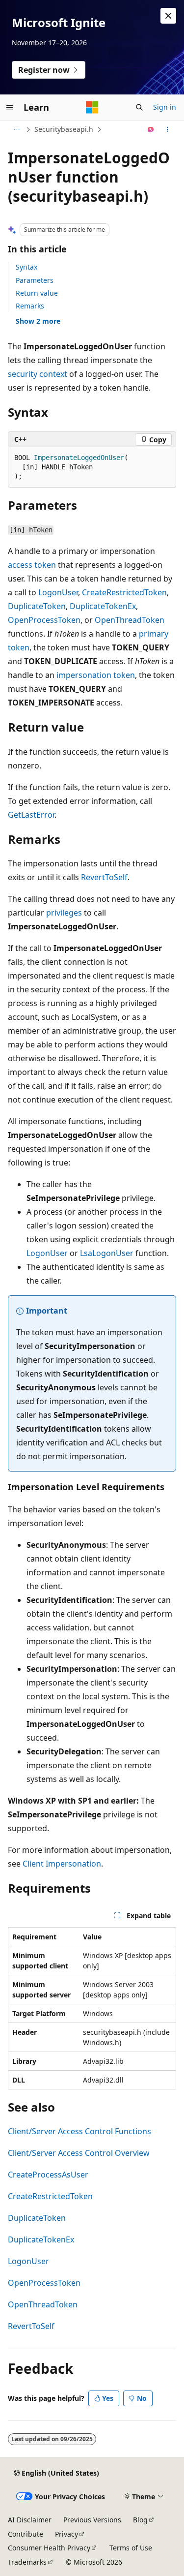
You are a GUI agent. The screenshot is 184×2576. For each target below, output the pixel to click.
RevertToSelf (104, 877)
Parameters (35, 280)
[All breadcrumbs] (16, 129)
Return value (37, 293)
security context (38, 374)
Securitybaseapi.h (64, 129)
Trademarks (27, 2562)
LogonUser (58, 592)
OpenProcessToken (44, 620)
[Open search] (139, 107)
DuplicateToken (37, 606)
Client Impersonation (62, 1864)
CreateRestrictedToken (124, 592)
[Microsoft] (92, 107)
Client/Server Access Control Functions (79, 2131)
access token (32, 565)
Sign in (165, 107)
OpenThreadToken (130, 620)
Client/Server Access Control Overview (79, 2153)
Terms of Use (131, 2548)
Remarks (30, 306)
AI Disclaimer (30, 2520)
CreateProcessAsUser (48, 2175)
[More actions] (168, 129)
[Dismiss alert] (168, 16)
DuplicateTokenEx (103, 606)
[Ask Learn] (151, 129)
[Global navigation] (10, 107)
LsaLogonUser (107, 1253)
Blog (140, 2520)
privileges (64, 913)
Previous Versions (92, 2520)
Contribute (26, 2534)
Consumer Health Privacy (49, 2548)
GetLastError (31, 815)
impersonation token (96, 675)
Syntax (26, 267)
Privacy (66, 2534)
